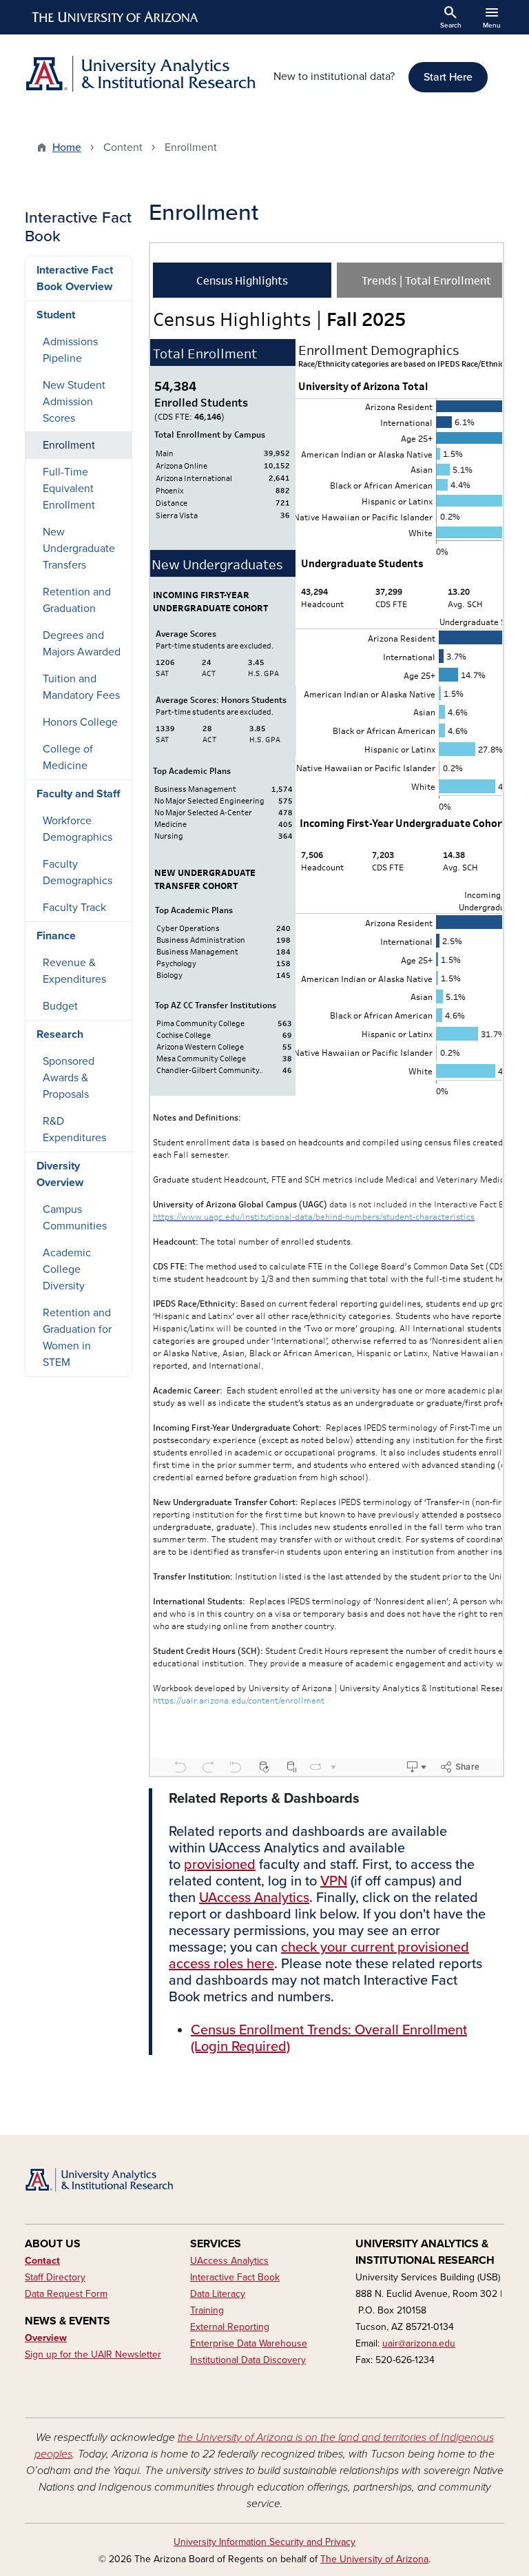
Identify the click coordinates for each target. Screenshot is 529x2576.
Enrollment (69, 445)
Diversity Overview (60, 1174)
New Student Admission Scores (74, 402)
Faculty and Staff (78, 794)
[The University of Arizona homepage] (116, 17)
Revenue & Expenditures (74, 971)
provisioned (220, 1865)
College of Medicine (68, 757)
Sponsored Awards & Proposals (69, 1078)
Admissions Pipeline (70, 350)
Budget (60, 1006)
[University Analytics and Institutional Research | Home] (141, 74)
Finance (56, 936)
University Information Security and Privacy (264, 2542)
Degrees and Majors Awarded (82, 644)
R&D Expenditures (74, 1129)
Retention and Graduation (77, 600)
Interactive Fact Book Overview (75, 278)
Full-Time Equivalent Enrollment (69, 489)
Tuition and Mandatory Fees (81, 687)
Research (60, 1034)
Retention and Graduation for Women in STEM (77, 1338)
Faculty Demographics (77, 872)
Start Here (448, 77)
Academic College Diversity (67, 1269)
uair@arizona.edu (419, 2343)
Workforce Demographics (77, 829)
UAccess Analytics (254, 1898)
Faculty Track (74, 908)
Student (56, 315)
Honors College (80, 722)
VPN (334, 1881)
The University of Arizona (374, 2559)
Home (67, 147)
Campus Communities (75, 1218)
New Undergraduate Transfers (79, 549)
